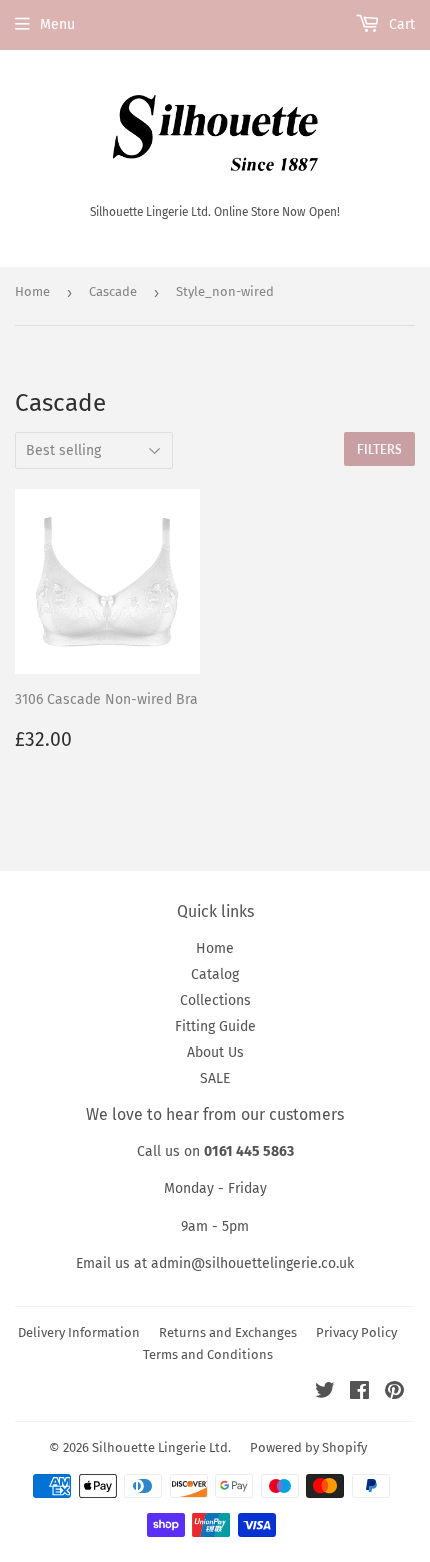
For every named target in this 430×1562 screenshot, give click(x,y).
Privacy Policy (356, 1332)
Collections (215, 1000)
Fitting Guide (215, 1026)
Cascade (113, 291)
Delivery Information (79, 1332)
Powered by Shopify (308, 1447)
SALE (215, 1078)
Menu (57, 24)
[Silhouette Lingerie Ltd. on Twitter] (325, 1393)
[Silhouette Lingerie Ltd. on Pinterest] (394, 1393)
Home (32, 291)
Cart (400, 24)
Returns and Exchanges (228, 1332)
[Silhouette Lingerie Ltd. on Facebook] (359, 1393)
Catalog (215, 974)
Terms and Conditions (208, 1354)
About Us (215, 1052)
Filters (379, 449)
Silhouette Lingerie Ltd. (161, 1447)
